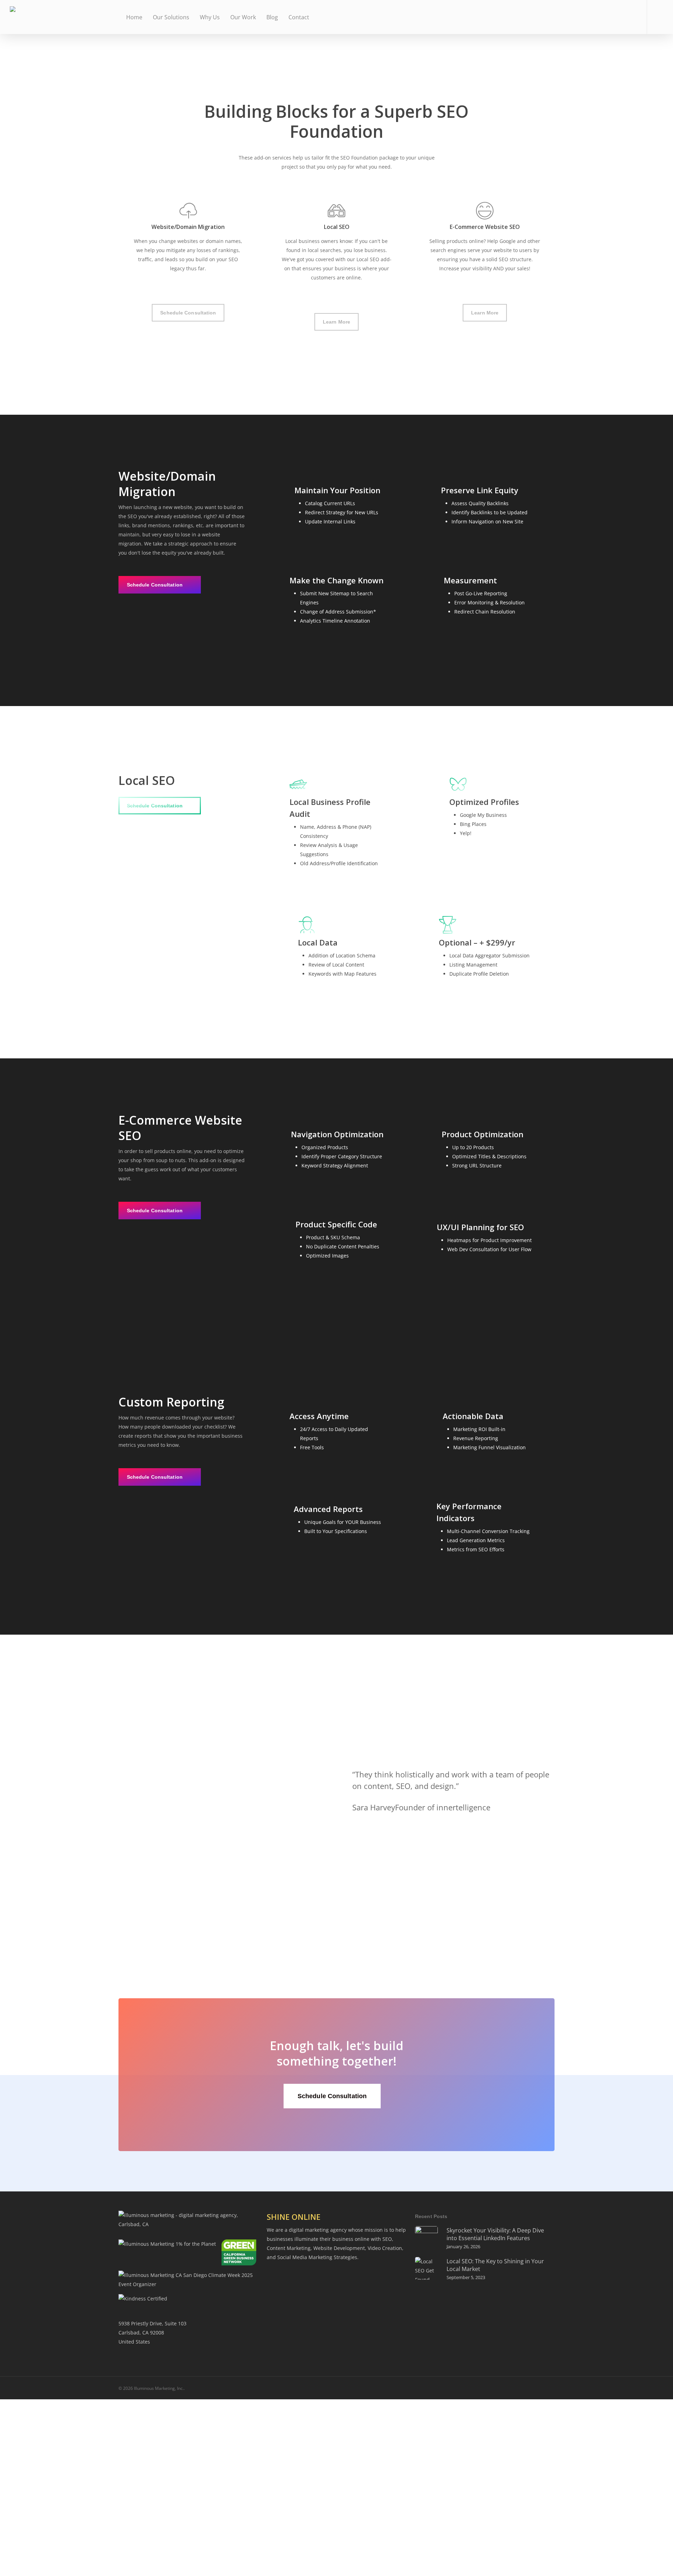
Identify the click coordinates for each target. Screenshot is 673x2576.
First (45, 2504)
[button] (188, 313)
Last (156, 2504)
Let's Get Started (43, 2544)
